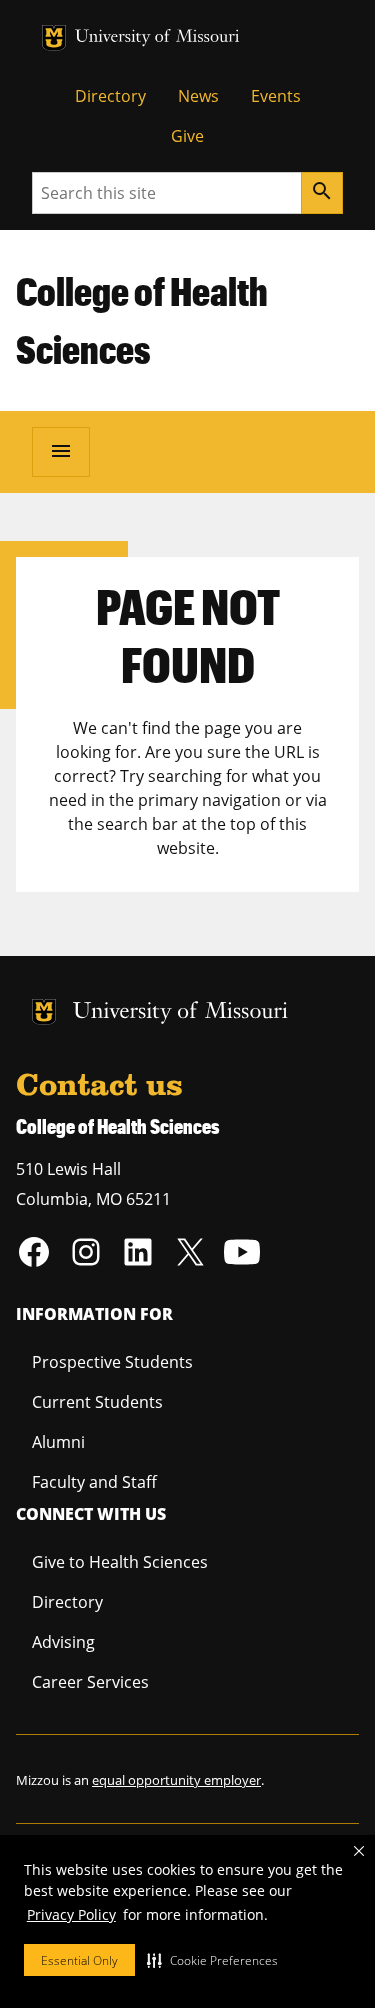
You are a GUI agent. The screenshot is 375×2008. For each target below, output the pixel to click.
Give (187, 136)
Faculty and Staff (94, 1482)
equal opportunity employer (176, 1780)
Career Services (90, 1682)
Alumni (58, 1442)
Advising (63, 1642)
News (198, 96)
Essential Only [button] (79, 1960)
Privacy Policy (71, 1914)
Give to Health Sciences (120, 1562)
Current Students (97, 1402)
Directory (110, 96)
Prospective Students (112, 1362)
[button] (212, 1960)
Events (276, 96)
